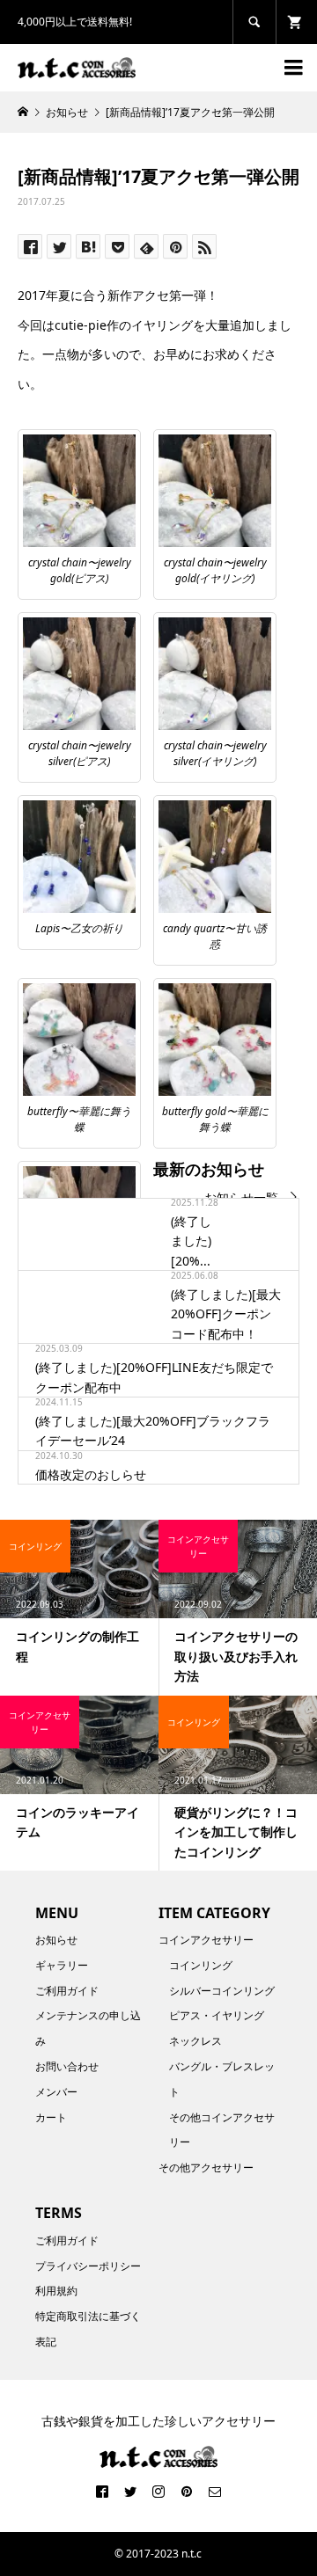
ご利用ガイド (67, 1991)
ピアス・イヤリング (217, 2015)
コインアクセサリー (206, 1940)
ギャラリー (62, 1965)
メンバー (56, 2092)
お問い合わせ (67, 2066)
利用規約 (56, 2291)
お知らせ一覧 (241, 1197)
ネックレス (195, 2041)
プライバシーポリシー (88, 2266)
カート (51, 2117)
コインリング (201, 1965)
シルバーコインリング (222, 1991)
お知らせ (56, 1940)
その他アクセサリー (206, 2167)
